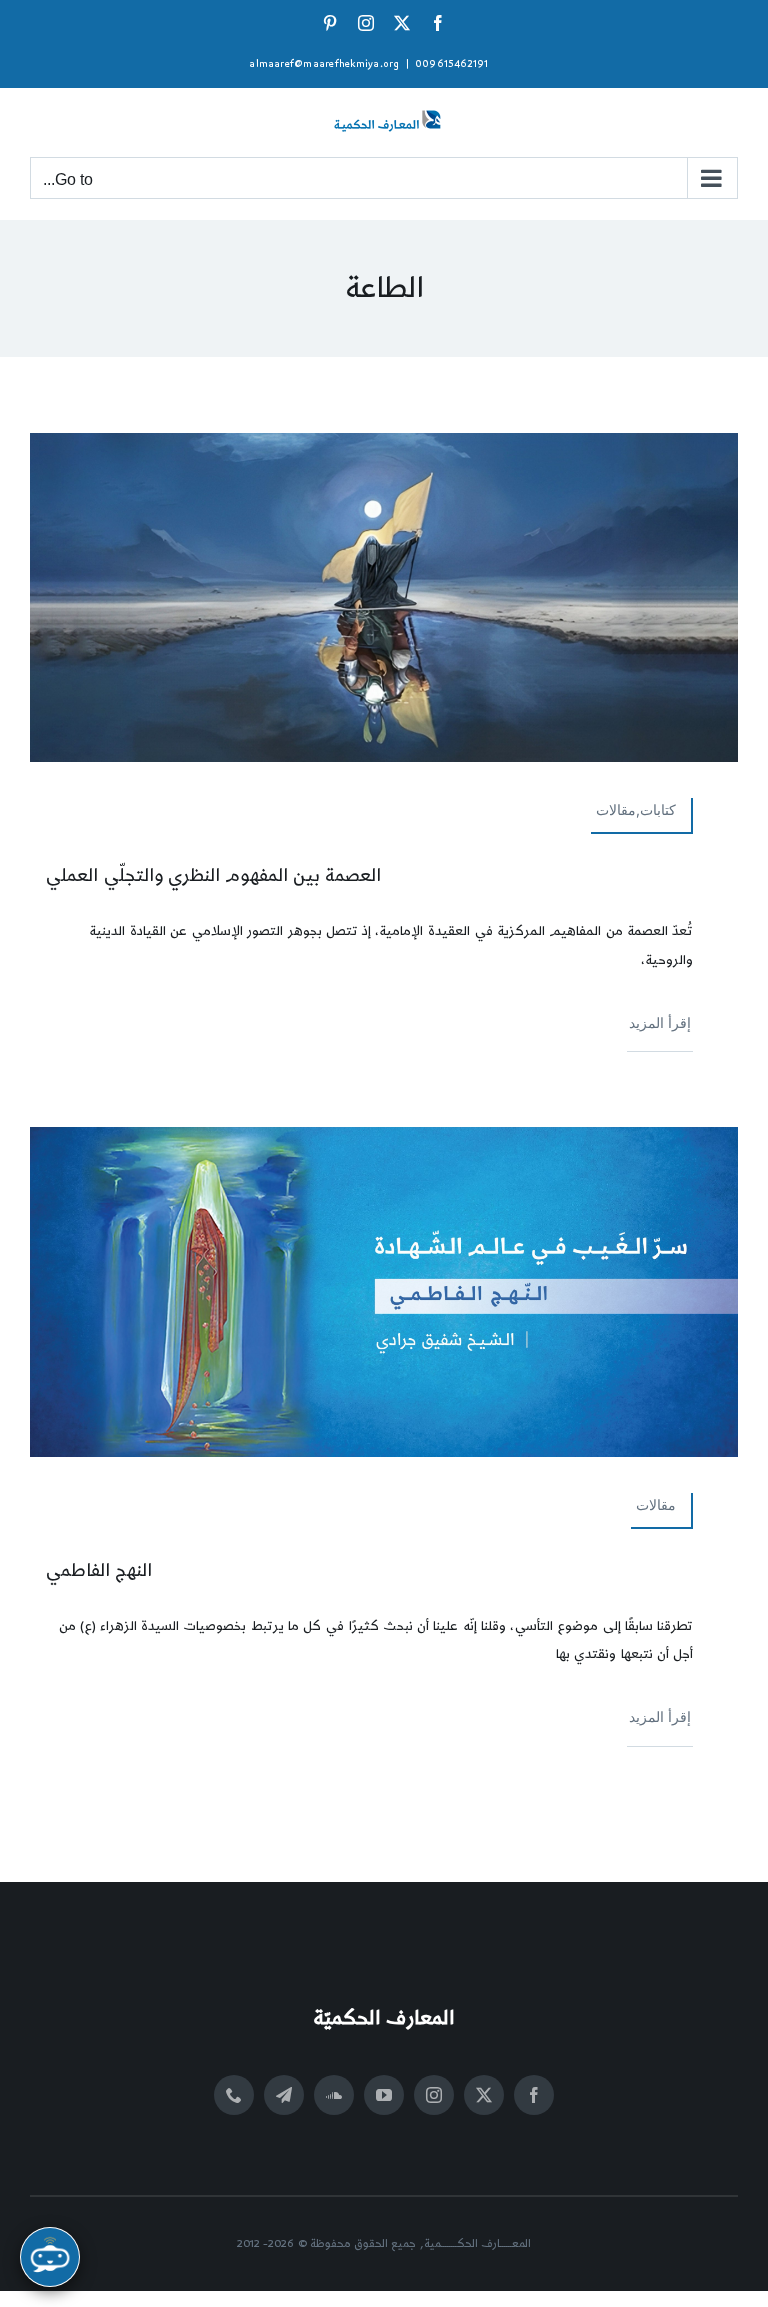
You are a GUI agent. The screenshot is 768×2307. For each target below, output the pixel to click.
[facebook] (534, 2095)
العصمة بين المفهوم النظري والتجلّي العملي (213, 875)
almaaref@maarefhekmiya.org (324, 64)
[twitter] (484, 2095)
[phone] (234, 2095)
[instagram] (434, 2095)
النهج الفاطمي (98, 1570)
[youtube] (384, 2095)
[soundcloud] (334, 2095)
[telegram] (284, 2095)
